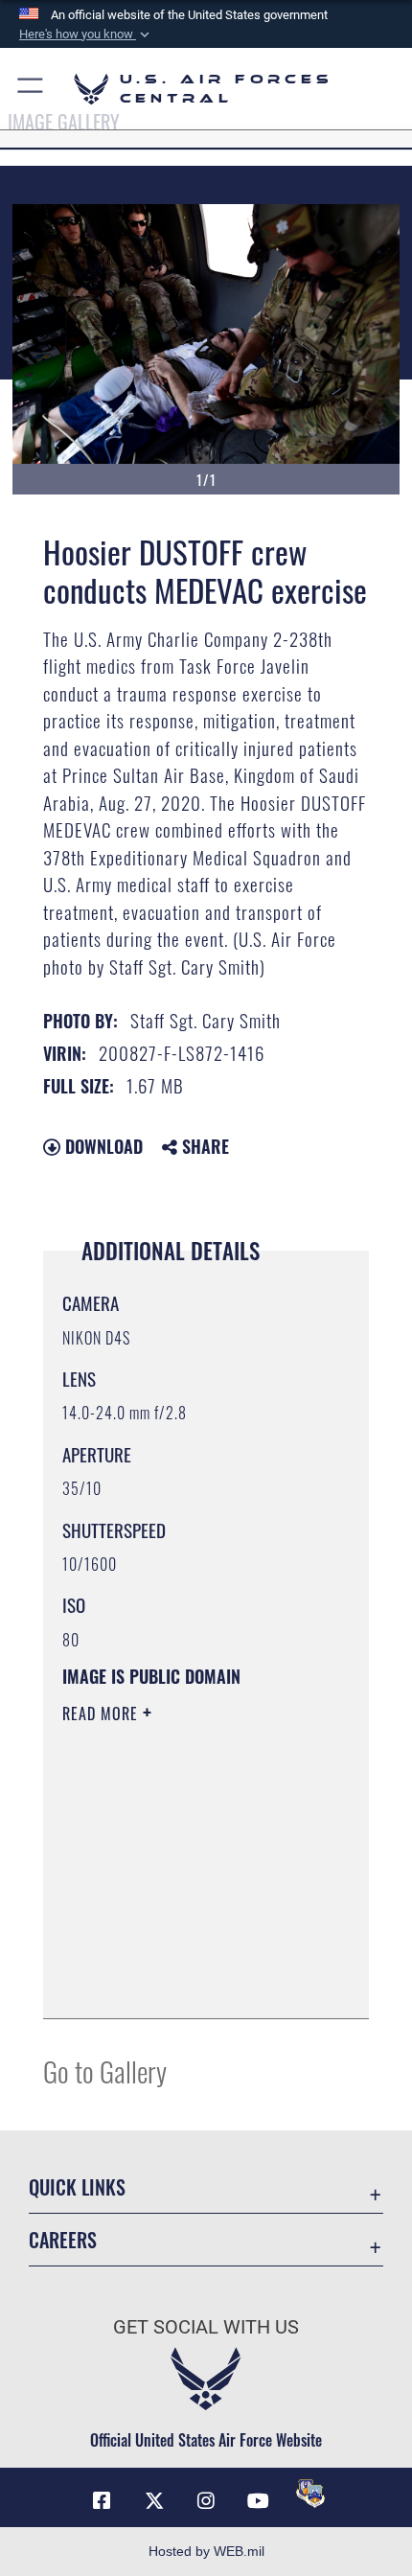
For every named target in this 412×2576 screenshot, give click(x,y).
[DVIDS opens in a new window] (310, 2494)
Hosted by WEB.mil (206, 2551)
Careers (63, 2240)
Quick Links (77, 2187)
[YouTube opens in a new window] (258, 2501)
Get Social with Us (206, 2327)
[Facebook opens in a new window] (102, 2501)
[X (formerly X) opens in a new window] (154, 2501)
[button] (86, 34)
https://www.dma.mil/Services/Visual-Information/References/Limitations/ (179, 1956)
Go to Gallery (105, 2070)
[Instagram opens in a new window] (206, 2501)
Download (102, 1146)
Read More (103, 1713)
